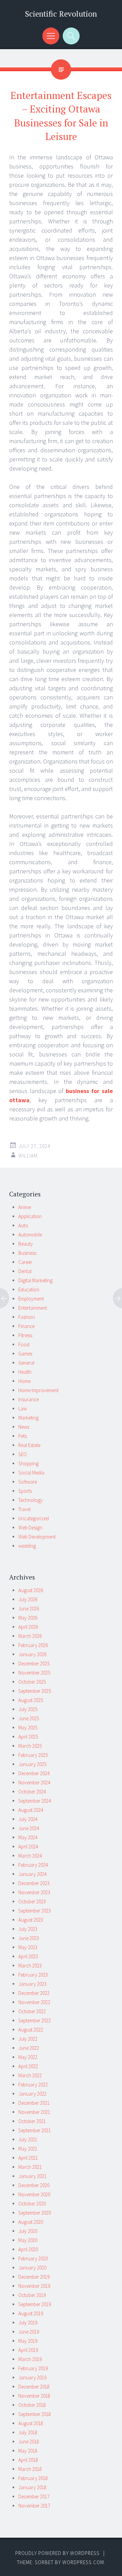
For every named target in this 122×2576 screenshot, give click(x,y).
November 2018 (34, 2396)
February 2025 (33, 1755)
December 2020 (34, 2185)
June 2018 (29, 2442)
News (24, 1427)
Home (24, 1381)
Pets (23, 1436)
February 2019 (33, 2368)
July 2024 (28, 1819)
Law (23, 1409)
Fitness (25, 1335)
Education (29, 1290)
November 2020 (34, 2194)
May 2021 (28, 2149)
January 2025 (32, 1764)
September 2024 (35, 1801)
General (26, 1363)
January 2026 (32, 1654)
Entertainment (33, 1308)
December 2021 (34, 2103)
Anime (25, 1207)
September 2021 (35, 2130)
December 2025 (34, 1663)
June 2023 (29, 1938)
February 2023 (33, 1975)
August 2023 (31, 1920)
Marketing (28, 1418)
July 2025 (28, 1709)
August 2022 (31, 2030)
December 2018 (34, 2387)
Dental (25, 1271)
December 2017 (34, 2496)
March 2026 (30, 1636)
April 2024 (28, 1847)
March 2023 (30, 1966)
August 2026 (31, 1590)
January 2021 (32, 2176)
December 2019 (34, 2277)
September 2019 (35, 2304)
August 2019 (31, 2313)
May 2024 (28, 1837)
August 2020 (31, 2222)
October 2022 (32, 2011)
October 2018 (32, 2405)
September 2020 (35, 2213)
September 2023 (35, 1911)
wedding (27, 1546)
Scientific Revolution (61, 14)
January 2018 (32, 2487)
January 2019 (32, 2377)
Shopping (28, 1463)
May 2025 (28, 1728)
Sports (25, 1491)
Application (30, 1216)
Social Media (31, 1473)
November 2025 (34, 1673)
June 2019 (29, 2332)
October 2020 (32, 2204)
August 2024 (31, 1810)
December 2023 (34, 1883)
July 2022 (28, 2039)
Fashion (27, 1317)
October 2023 (32, 1901)
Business (27, 1253)
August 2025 (31, 1700)
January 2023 (32, 1984)
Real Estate (29, 1445)
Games (25, 1354)
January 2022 (32, 2094)
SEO (23, 1454)
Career (25, 1262)
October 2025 (32, 1682)
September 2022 (35, 2020)
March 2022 (30, 2075)
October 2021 (32, 2121)
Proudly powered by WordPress (57, 2553)
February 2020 (33, 2258)
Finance (26, 1326)
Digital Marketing (35, 1280)
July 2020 (28, 2231)
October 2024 (32, 1792)
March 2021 (30, 2167)
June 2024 (29, 1828)
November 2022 (34, 2002)
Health (25, 1372)
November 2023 (34, 1892)
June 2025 (29, 1718)
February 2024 (33, 1865)
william (28, 1156)
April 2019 (28, 2350)
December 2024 (34, 1773)
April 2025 (28, 1737)
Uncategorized (34, 1518)
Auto (23, 1225)
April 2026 (28, 1627)
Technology (30, 1500)
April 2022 (28, 2066)
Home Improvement (38, 1390)
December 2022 (34, 1993)
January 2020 (32, 2268)
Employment (31, 1299)
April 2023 (28, 1956)
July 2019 (28, 2323)
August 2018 (31, 2423)
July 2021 (28, 2139)
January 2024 (32, 1874)
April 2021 (28, 2158)
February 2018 (33, 2478)
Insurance (28, 1399)
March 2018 (30, 2469)
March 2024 (30, 1856)
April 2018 (28, 2460)
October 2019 (32, 2295)
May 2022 (28, 2057)
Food (24, 1344)
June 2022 (29, 2048)
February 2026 (33, 1645)
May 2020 (28, 2240)
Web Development (37, 1537)
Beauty (26, 1244)
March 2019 (30, 2359)
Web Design (30, 1528)
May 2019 (28, 2341)
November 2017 (34, 2506)
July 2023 (28, 1929)
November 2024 (34, 1782)
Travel (24, 1509)
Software (28, 1482)
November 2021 (34, 2112)
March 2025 (30, 1746)
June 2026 (29, 1609)
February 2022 (33, 2085)
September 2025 (35, 1691)
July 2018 (28, 2432)
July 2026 (28, 1599)
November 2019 (34, 2286)
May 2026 (28, 1618)
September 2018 (35, 2414)
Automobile (30, 1235)
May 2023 (28, 1947)
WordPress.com (83, 2562)
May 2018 (28, 2451)
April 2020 (28, 2249)
